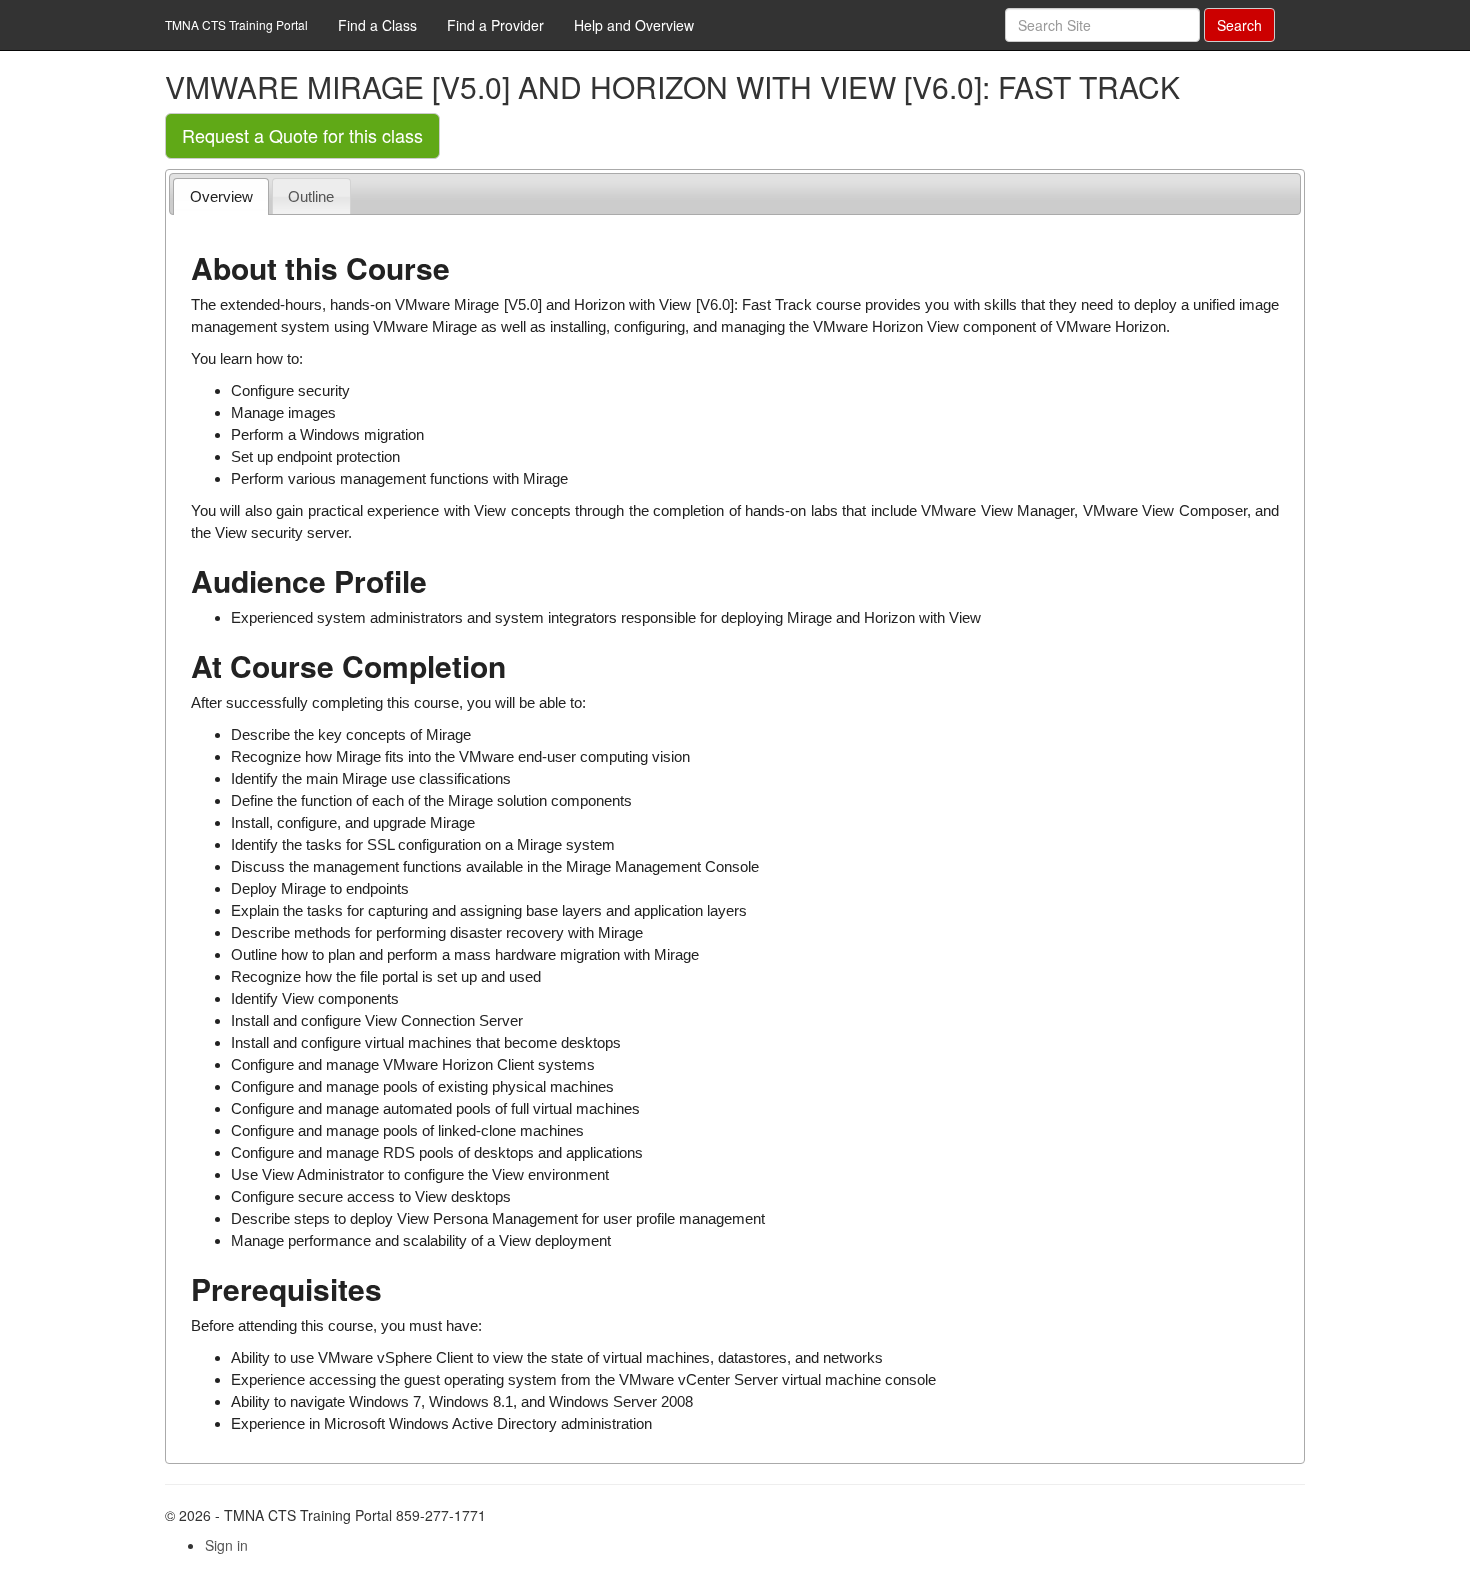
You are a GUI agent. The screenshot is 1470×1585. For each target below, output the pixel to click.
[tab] (221, 196)
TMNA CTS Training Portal (236, 24)
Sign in (226, 1545)
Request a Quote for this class (302, 135)
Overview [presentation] (221, 196)
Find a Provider (495, 25)
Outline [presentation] (311, 196)
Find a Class (377, 25)
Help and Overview (634, 25)
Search (1239, 25)
